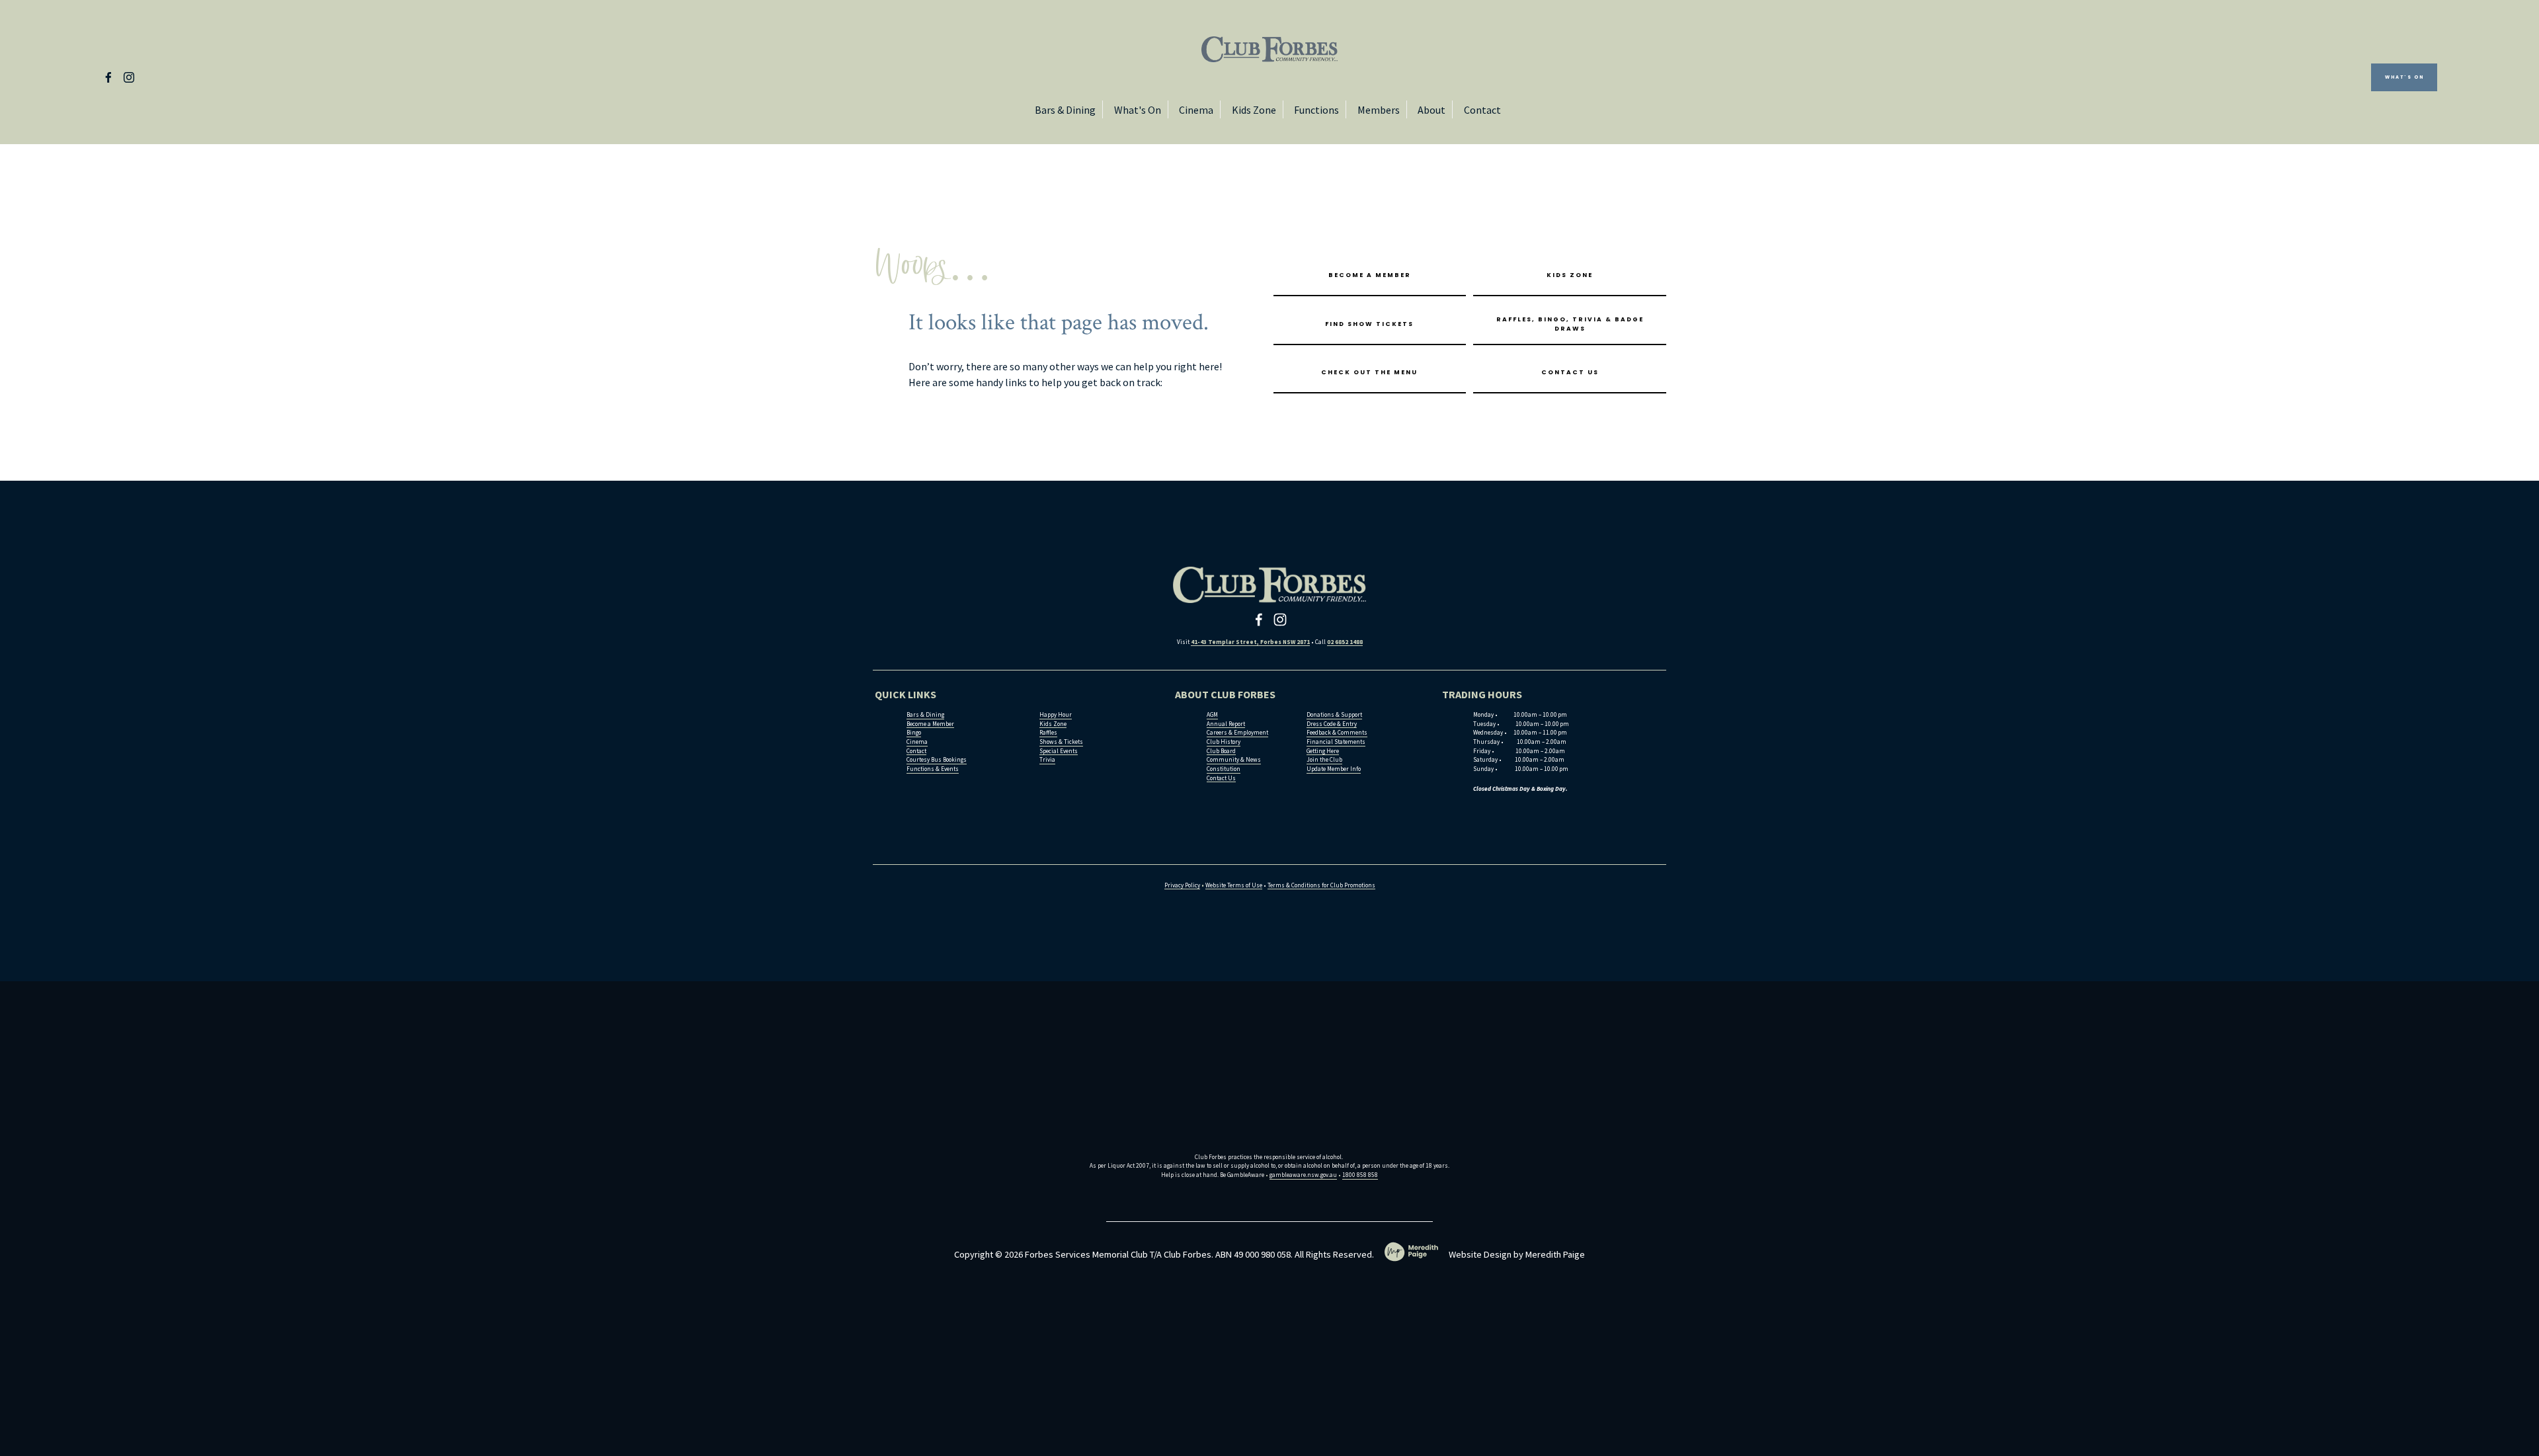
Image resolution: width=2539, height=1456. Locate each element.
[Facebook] (108, 77)
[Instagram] (129, 77)
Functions (1316, 110)
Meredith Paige (1555, 1254)
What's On (2404, 77)
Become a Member (1370, 275)
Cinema (1196, 110)
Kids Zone (1254, 110)
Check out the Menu (1369, 372)
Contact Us (1570, 372)
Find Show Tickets (1369, 324)
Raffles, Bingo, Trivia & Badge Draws (1570, 324)
